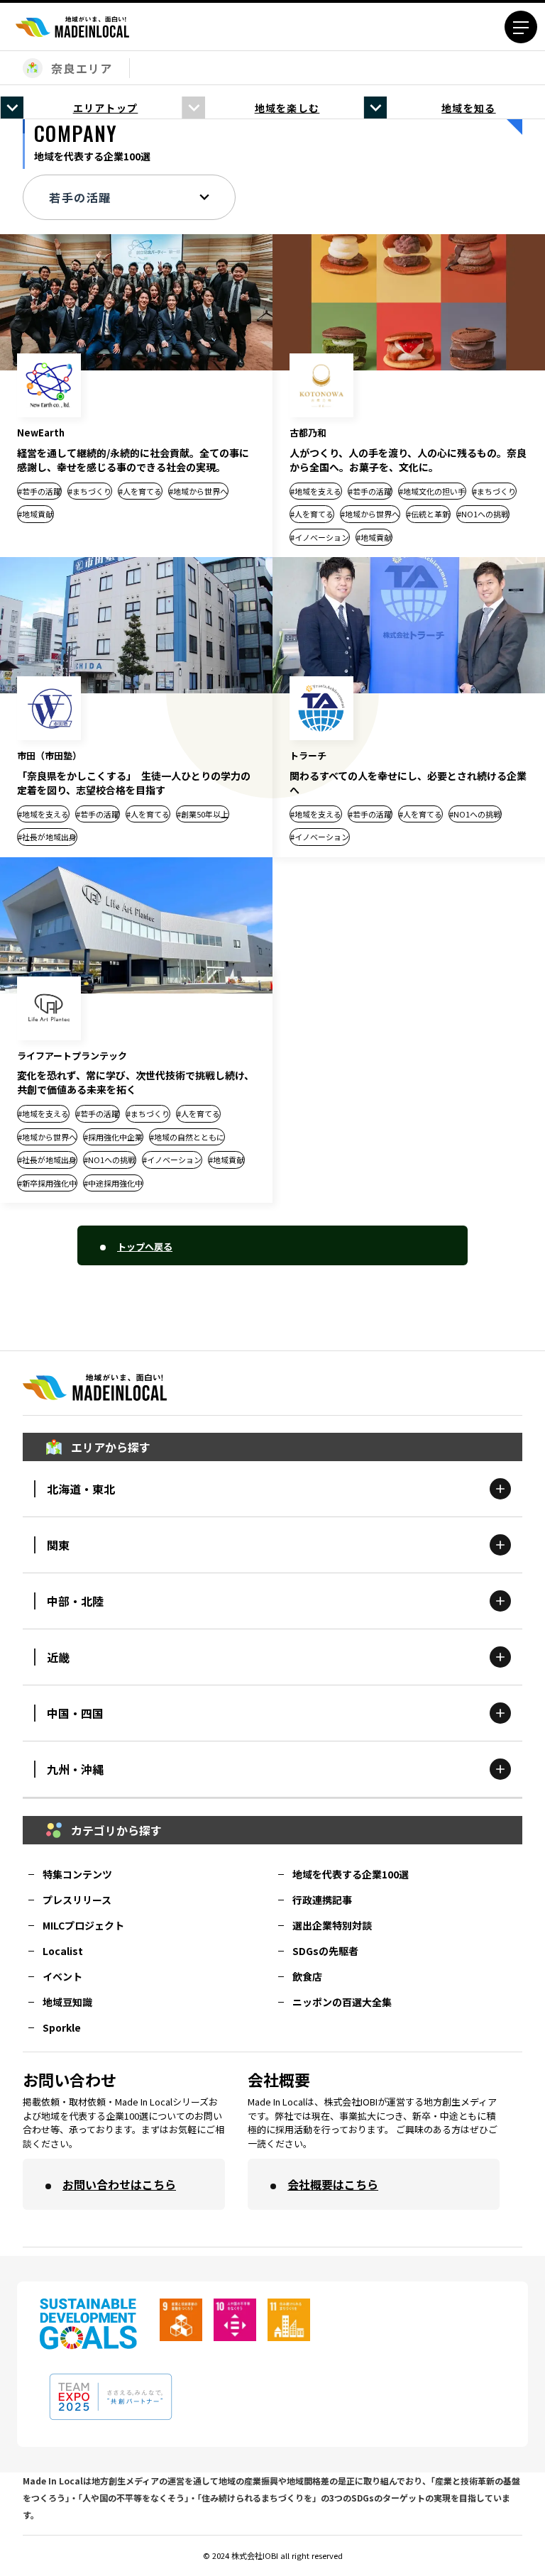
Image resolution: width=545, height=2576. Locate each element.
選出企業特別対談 (332, 1925)
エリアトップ (106, 108)
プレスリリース (77, 1900)
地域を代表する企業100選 (351, 1874)
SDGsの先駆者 (325, 1951)
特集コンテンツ (77, 1874)
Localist (63, 1951)
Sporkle (62, 2027)
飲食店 (307, 1976)
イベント (62, 1976)
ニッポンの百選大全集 (342, 2002)
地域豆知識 (67, 2002)
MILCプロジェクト (83, 1925)
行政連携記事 (322, 1900)
